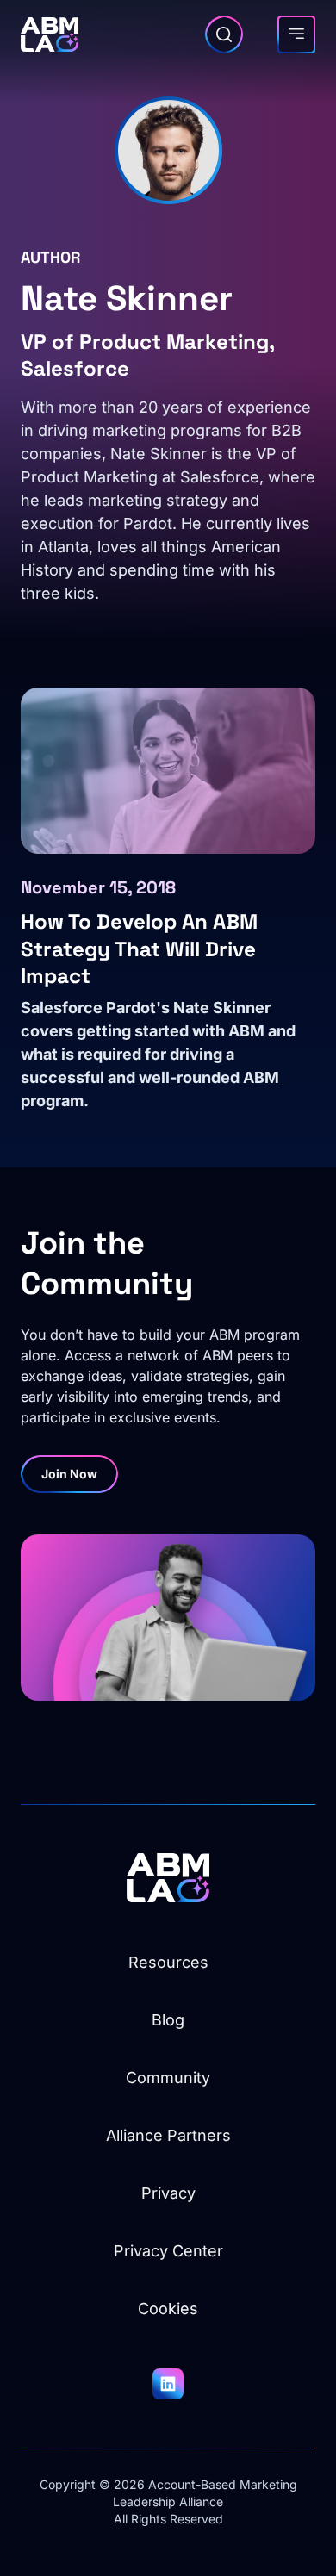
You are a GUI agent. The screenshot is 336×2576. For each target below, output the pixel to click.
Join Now (69, 1474)
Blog (168, 2020)
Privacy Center (168, 2251)
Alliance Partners (168, 2135)
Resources (168, 1962)
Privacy (168, 2193)
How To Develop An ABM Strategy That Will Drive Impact (139, 949)
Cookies (168, 2308)
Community (168, 2078)
